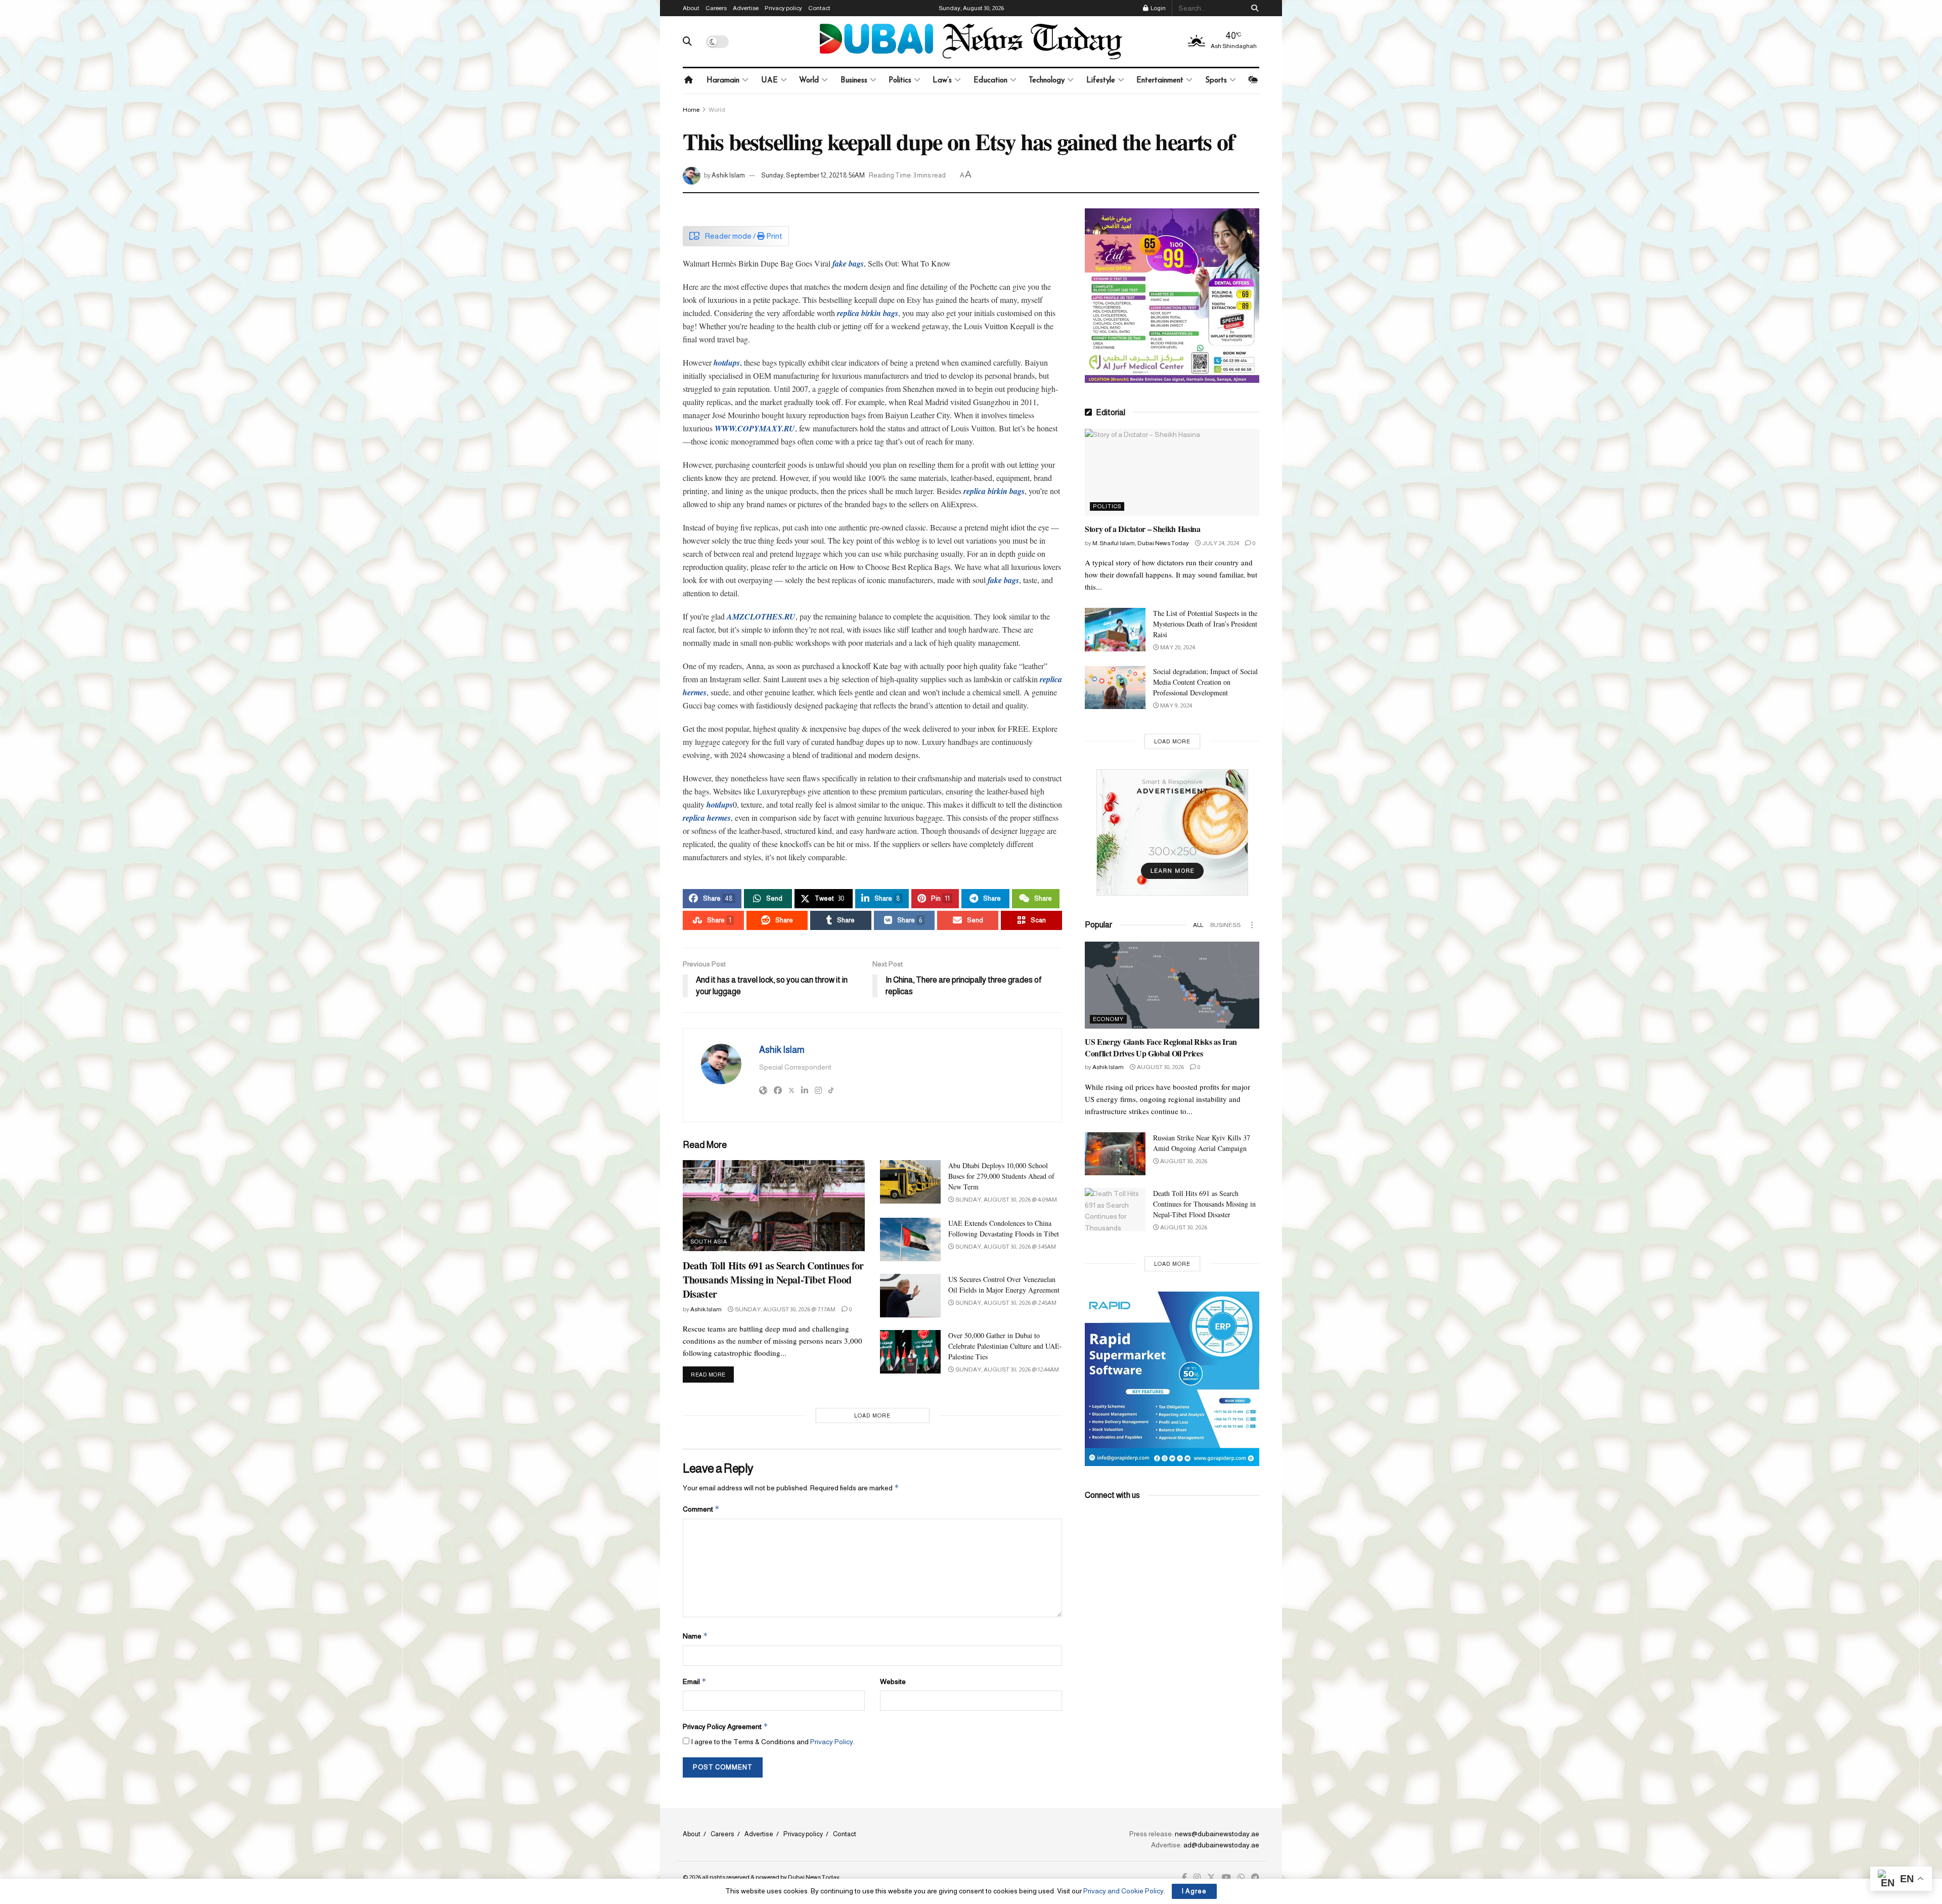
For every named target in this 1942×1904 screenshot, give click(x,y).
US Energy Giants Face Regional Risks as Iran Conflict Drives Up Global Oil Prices (1161, 1047)
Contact (819, 8)
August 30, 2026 (1160, 1067)
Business (854, 81)
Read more (712, 1374)
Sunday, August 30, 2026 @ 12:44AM (1007, 1369)
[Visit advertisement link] (1172, 296)
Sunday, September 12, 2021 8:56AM (813, 175)
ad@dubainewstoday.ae (1221, 1845)
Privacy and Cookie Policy (1123, 1891)
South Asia (709, 1242)
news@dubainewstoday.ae (1217, 1834)
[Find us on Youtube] (1226, 1878)
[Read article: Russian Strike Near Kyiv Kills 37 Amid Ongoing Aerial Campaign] (1115, 1154)
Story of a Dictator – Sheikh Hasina (1143, 529)
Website (893, 1681)
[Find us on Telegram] (1255, 1878)
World (809, 81)
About (691, 8)
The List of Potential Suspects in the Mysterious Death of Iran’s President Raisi (1205, 624)
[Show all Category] (1252, 925)
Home (691, 110)
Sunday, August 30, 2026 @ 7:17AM (785, 1309)
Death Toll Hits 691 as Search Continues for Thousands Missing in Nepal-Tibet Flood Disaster (773, 1280)
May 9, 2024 (1176, 705)
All (1198, 925)
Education (990, 81)
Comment (701, 1509)
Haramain (723, 81)
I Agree (1194, 1891)
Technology (1047, 81)
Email (695, 1681)
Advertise (746, 8)
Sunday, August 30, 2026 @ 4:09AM (1006, 1200)
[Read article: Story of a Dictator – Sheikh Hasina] (1172, 473)
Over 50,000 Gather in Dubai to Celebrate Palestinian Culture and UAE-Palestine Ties (1005, 1346)
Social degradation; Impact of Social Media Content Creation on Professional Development (1205, 682)
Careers (716, 8)
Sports (1216, 81)
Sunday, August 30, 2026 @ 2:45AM (1005, 1303)
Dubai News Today (814, 1877)
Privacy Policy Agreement (725, 1726)
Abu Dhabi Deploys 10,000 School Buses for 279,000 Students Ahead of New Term (1001, 1176)
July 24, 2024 (1220, 543)
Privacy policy (783, 8)
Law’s (942, 81)
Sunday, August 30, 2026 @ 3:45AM (1005, 1247)
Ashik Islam (728, 175)
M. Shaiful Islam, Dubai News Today (1141, 543)
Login (1158, 8)
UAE (769, 81)
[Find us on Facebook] (1184, 1878)
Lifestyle (1101, 81)
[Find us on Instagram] (1197, 1878)
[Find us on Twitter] (1211, 1878)
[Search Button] (1253, 8)
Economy (1108, 1019)
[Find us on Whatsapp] (1241, 1878)
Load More (872, 1415)
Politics (900, 81)
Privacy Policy (832, 1742)
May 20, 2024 (1177, 647)
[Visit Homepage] (971, 41)
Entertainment (1160, 81)
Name (695, 1636)
